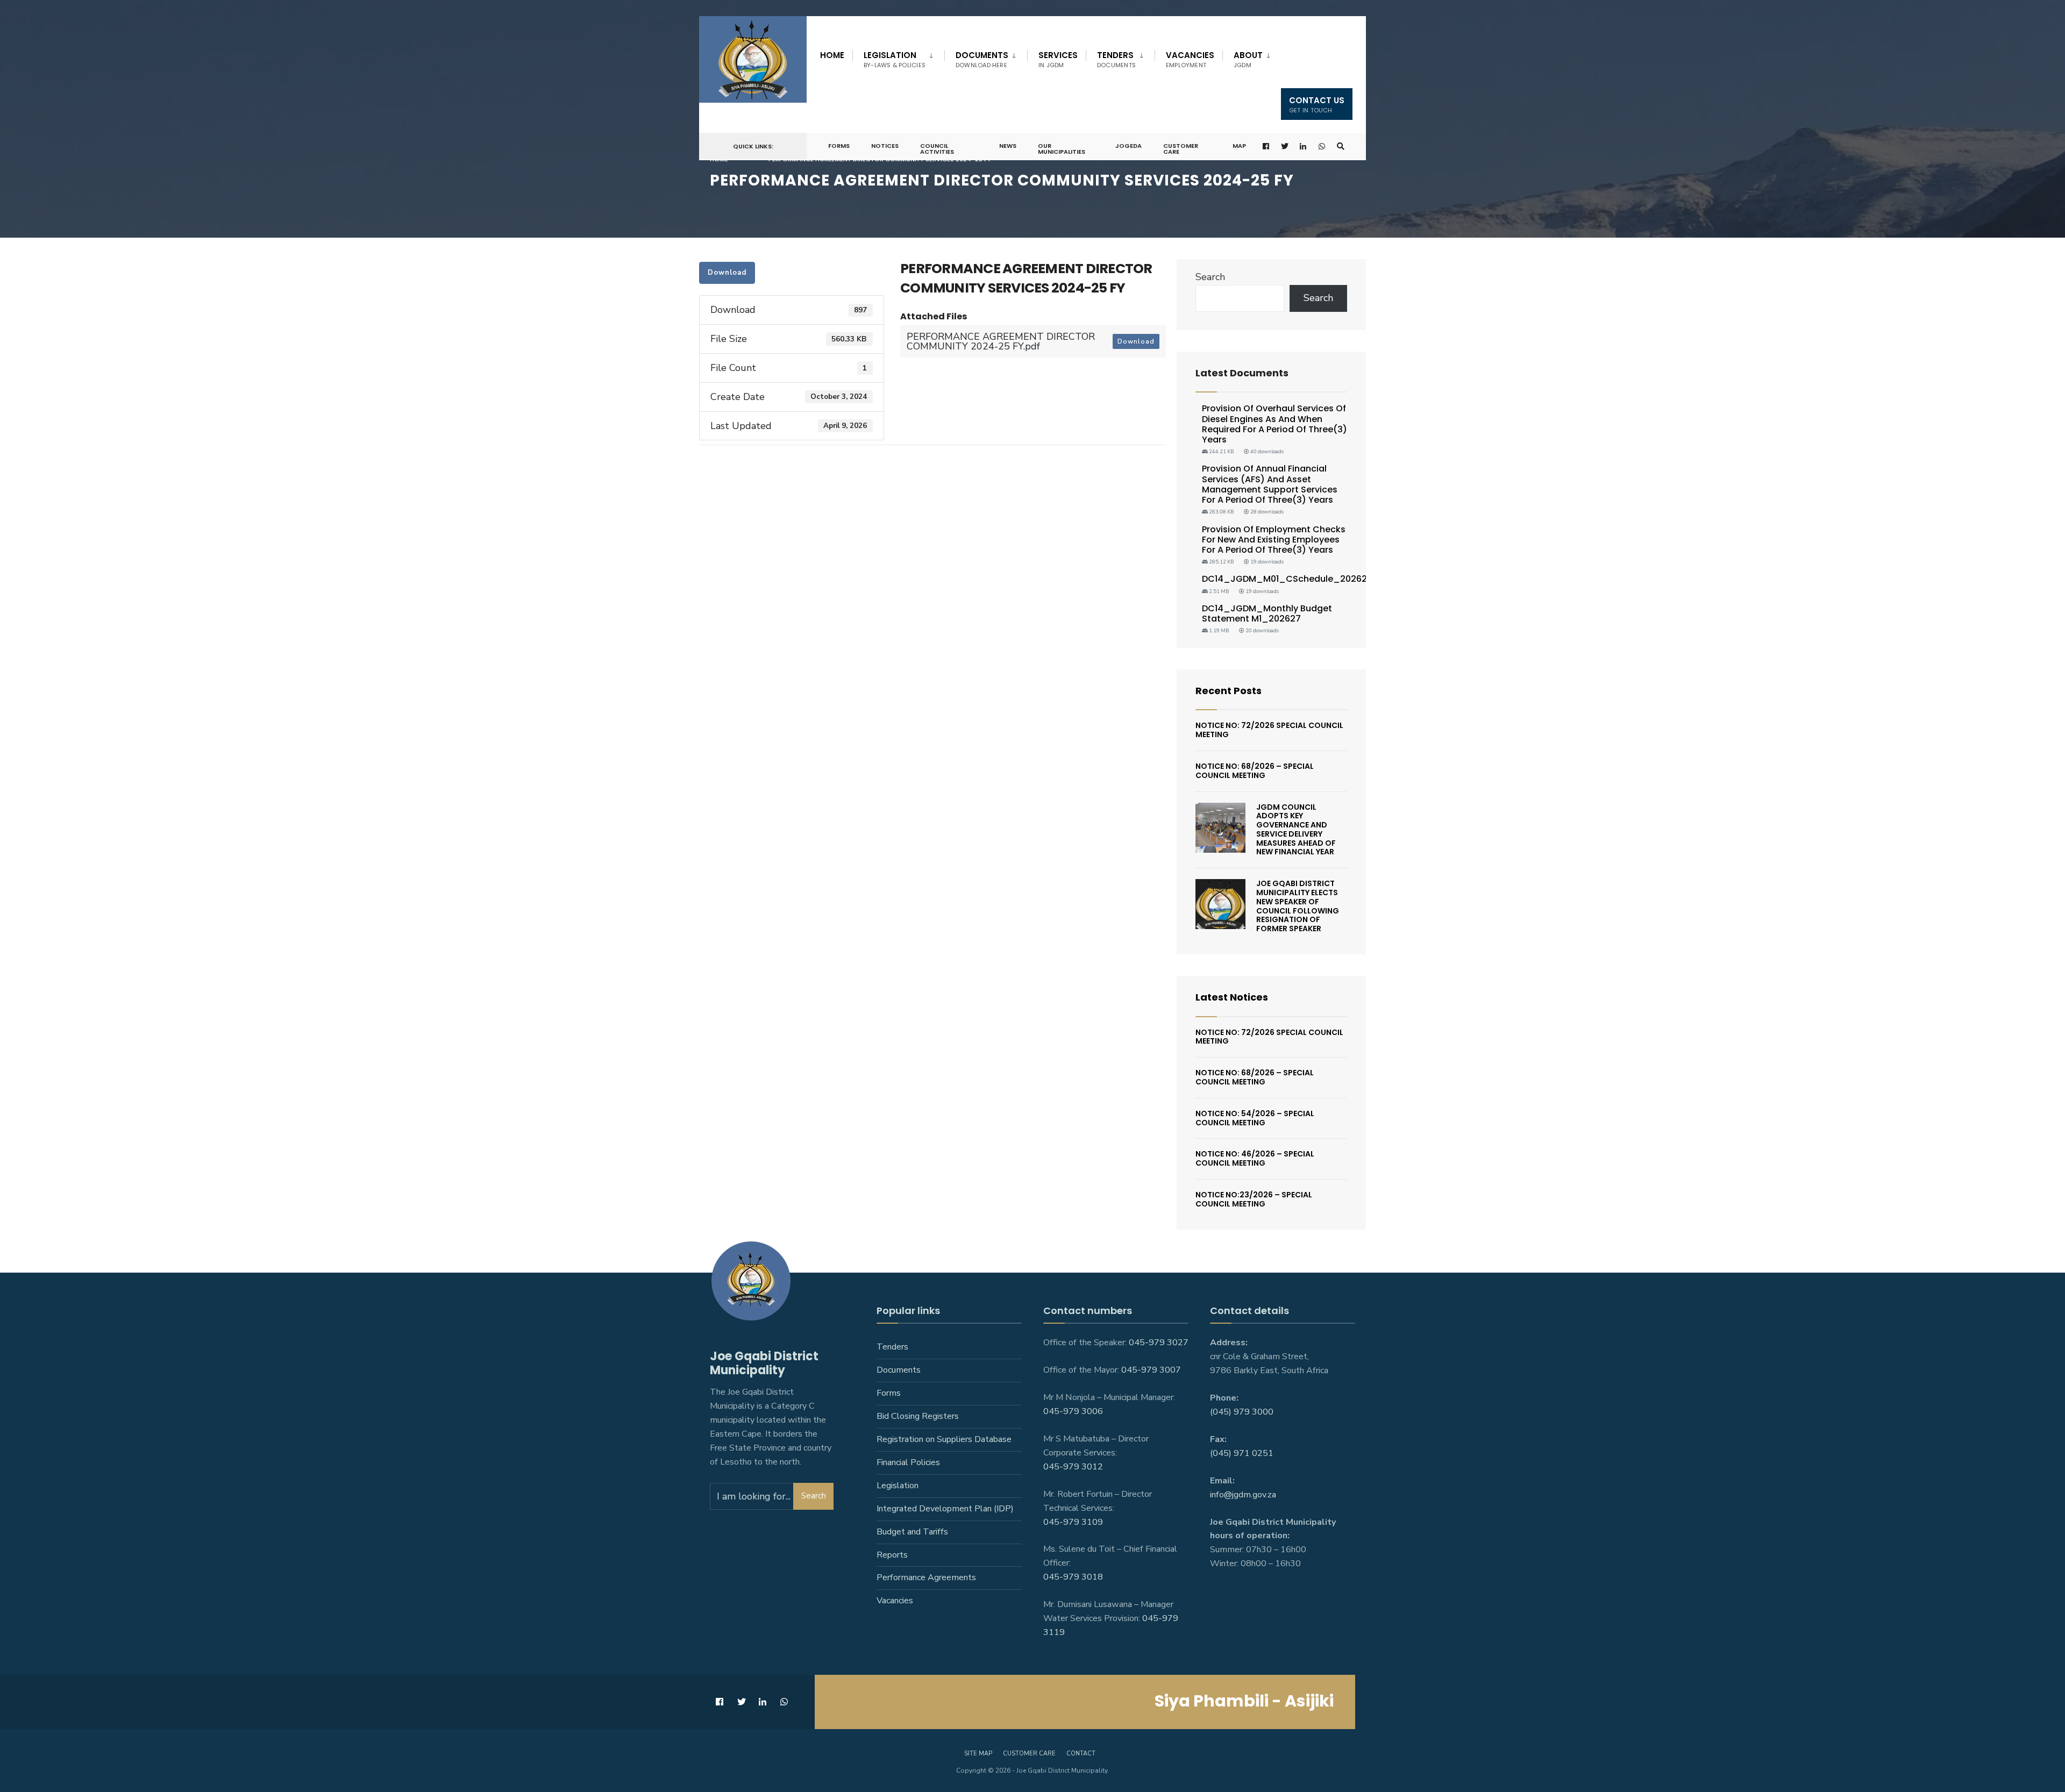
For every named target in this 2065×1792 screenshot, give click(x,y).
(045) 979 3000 (1242, 1412)
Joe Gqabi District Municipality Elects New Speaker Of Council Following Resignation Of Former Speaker (1298, 906)
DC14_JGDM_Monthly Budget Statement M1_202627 (1267, 613)
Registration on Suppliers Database (944, 1439)
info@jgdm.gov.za (1243, 1495)
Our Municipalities (1062, 149)
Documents (982, 59)
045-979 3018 (1073, 1577)
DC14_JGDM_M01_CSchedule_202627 (1287, 579)
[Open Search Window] (1341, 147)
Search (1210, 277)
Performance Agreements (926, 1577)
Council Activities (937, 149)
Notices (885, 146)
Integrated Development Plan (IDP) (945, 1509)
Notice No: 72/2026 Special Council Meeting (1269, 730)
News (1008, 146)
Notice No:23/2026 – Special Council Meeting (1254, 1199)
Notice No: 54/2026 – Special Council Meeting (1255, 1118)
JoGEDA (1128, 146)
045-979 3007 (1151, 1370)
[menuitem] (898, 58)
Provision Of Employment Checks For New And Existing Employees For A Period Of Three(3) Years (1274, 540)
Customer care (1029, 1754)
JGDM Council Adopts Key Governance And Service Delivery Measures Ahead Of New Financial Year (1296, 830)
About (1248, 59)
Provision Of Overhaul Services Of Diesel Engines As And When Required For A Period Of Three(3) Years (1274, 424)
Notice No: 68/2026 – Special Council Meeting (1255, 771)
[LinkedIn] (1304, 147)
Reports (892, 1555)
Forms (839, 146)
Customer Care (1181, 149)
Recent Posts (1229, 691)
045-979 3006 (1073, 1411)
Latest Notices (1232, 997)
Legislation (895, 59)
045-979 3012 (1073, 1467)
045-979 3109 (1073, 1522)
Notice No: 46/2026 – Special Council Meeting (1255, 1158)
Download (727, 273)
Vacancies (1190, 59)
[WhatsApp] (1322, 147)
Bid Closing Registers (918, 1416)
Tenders (1116, 59)
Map (1239, 146)
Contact (1081, 1754)
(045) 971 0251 (1242, 1453)
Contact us (1317, 105)
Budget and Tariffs (912, 1532)
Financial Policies (908, 1462)
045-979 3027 (1159, 1343)
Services (1058, 59)
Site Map (978, 1754)
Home (832, 55)
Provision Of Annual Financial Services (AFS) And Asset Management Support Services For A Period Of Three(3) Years (1270, 484)
